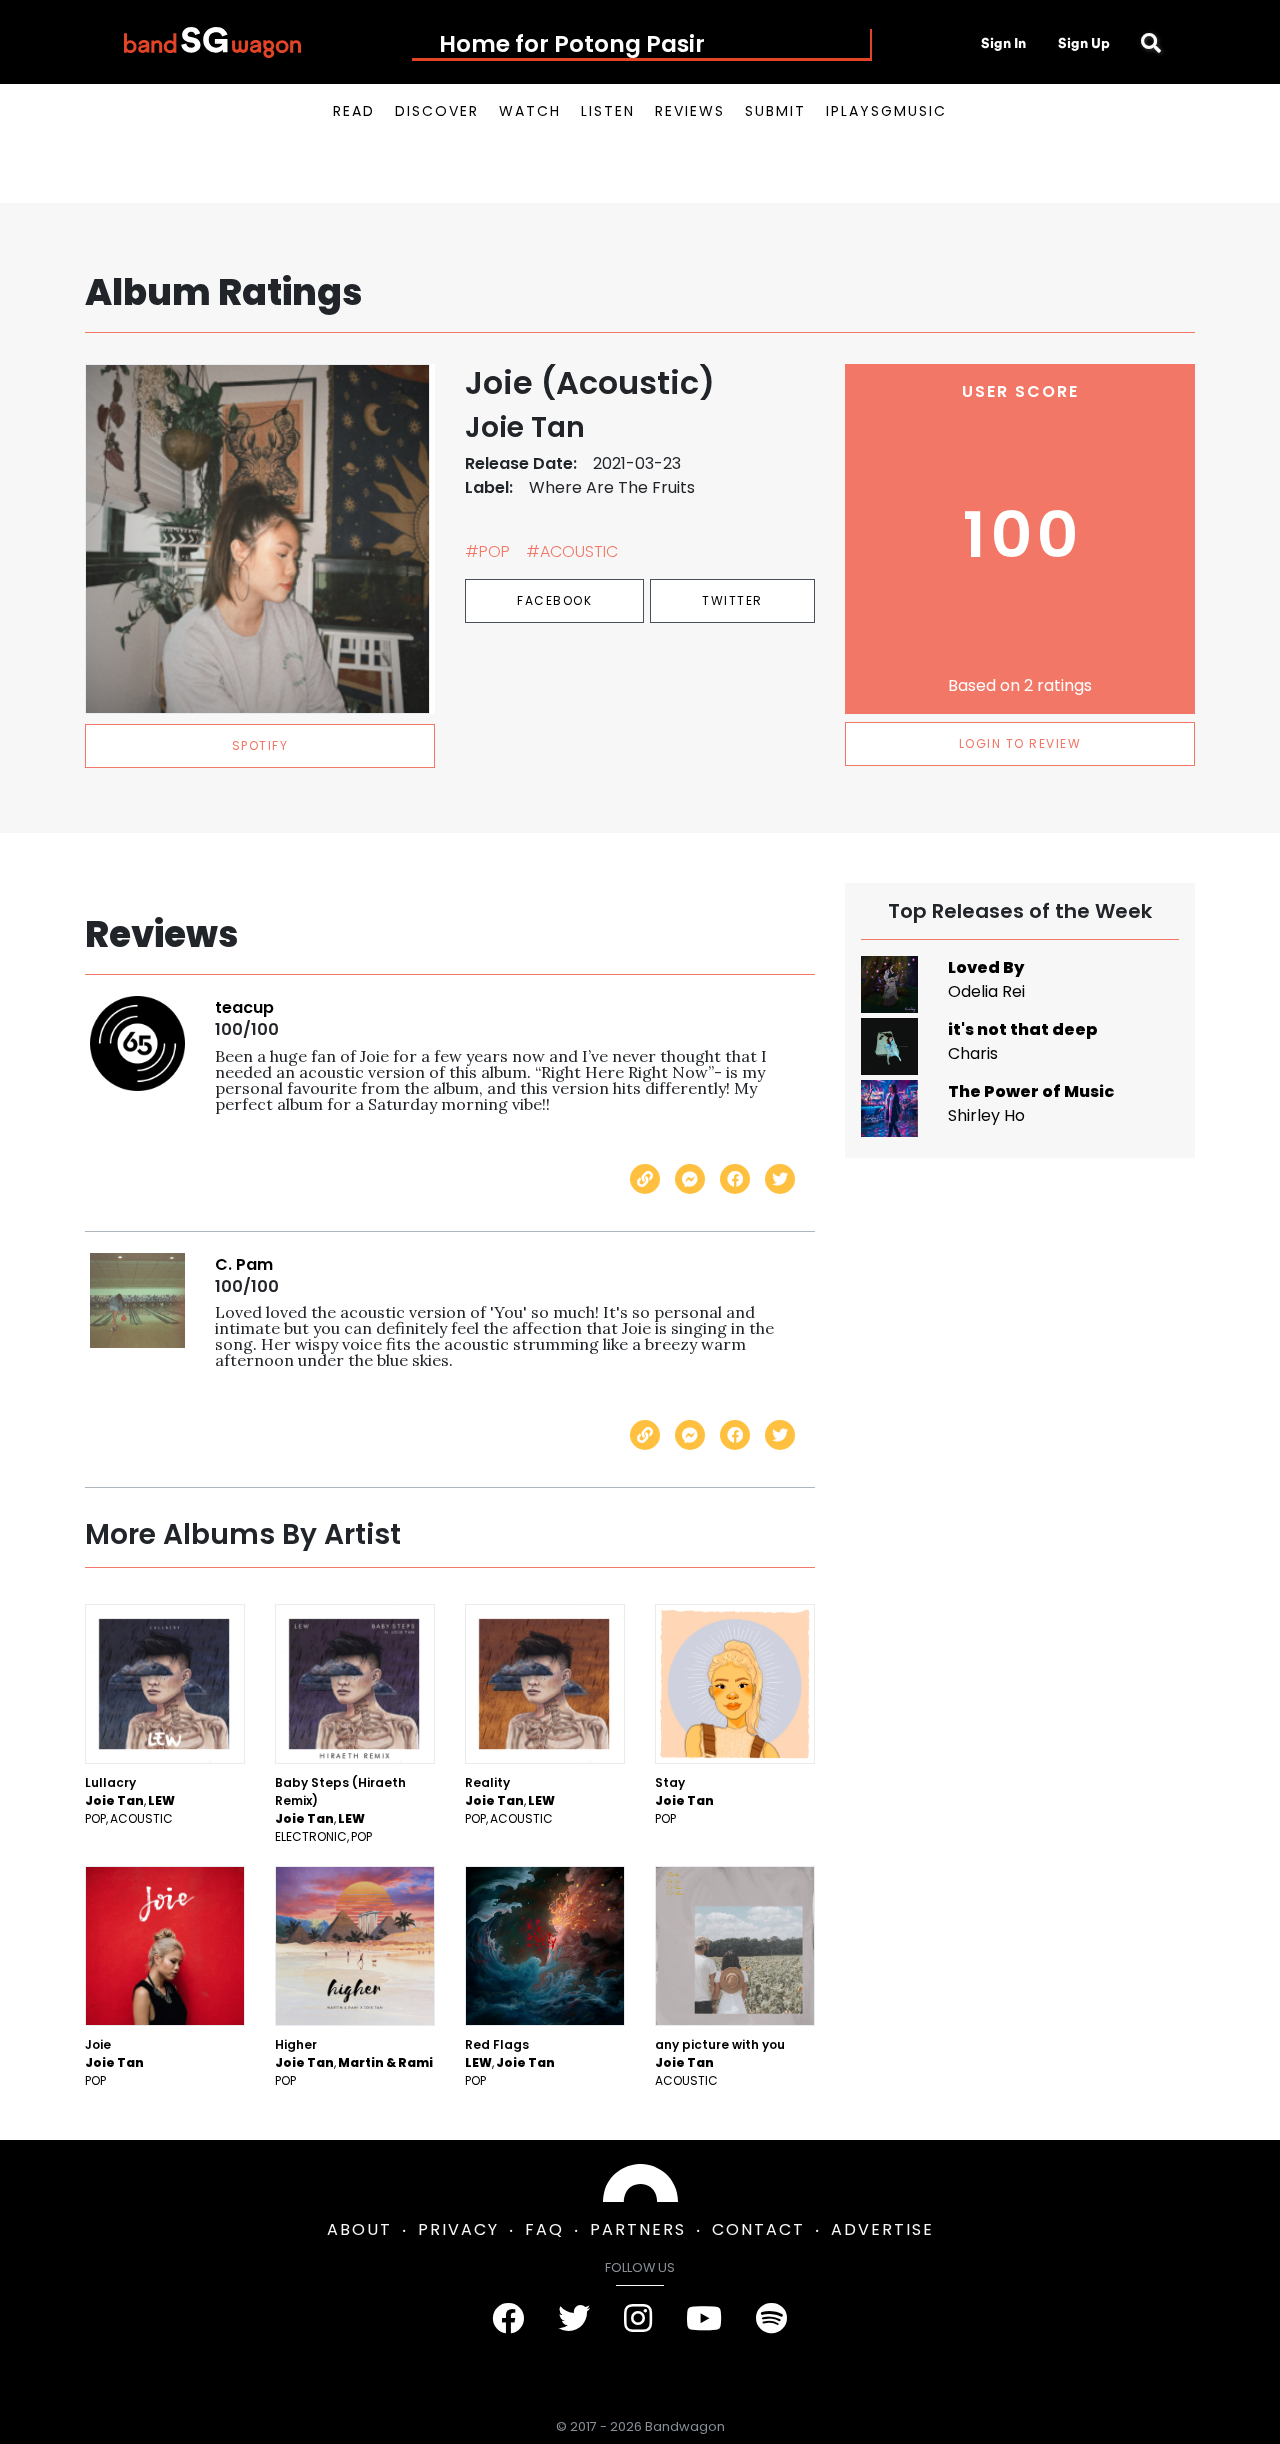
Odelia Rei (986, 991)
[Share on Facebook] (735, 1179)
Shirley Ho (986, 1115)
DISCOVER (437, 111)
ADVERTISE (882, 2229)
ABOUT (359, 2229)
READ (354, 111)
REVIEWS (690, 111)
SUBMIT (775, 111)
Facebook (554, 600)
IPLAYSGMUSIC (886, 111)
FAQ (544, 2229)
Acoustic (141, 1818)
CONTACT (758, 2229)
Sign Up (1084, 43)
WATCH (530, 111)
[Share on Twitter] (780, 1179)
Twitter (732, 600)
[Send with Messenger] (690, 1179)
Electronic (311, 1836)
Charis (973, 1053)
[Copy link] (645, 1179)
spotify (260, 745)
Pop (95, 1818)
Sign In (1003, 43)
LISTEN (608, 111)
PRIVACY (458, 2229)
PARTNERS (638, 2229)
